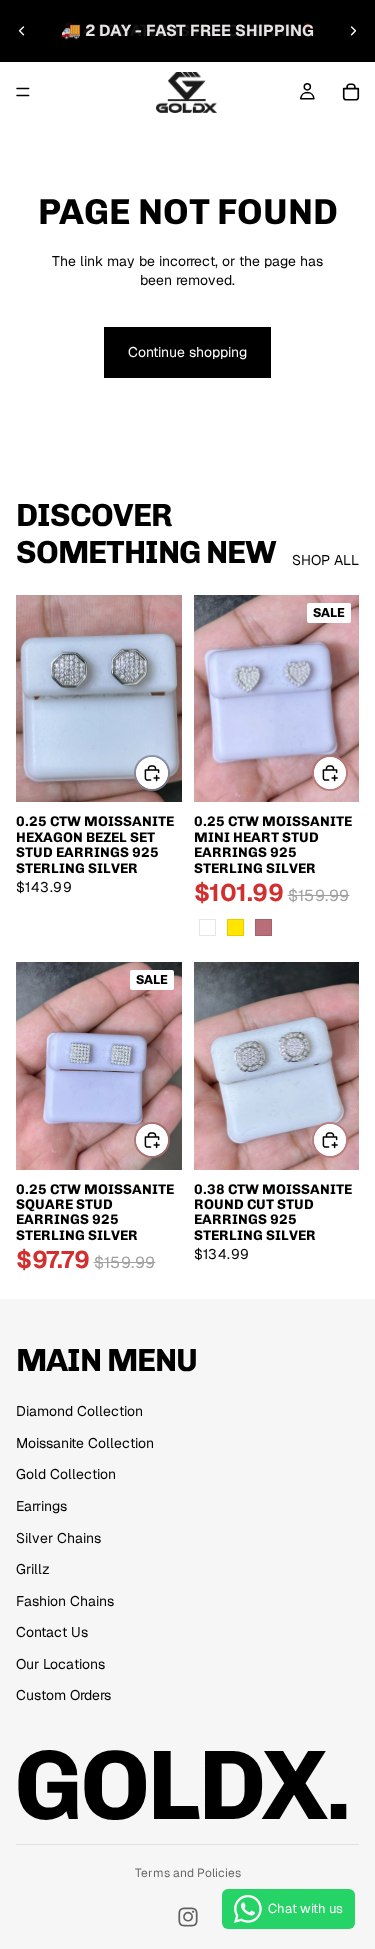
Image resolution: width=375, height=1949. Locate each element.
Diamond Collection (79, 1411)
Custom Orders (63, 1695)
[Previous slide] (22, 31)
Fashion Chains (65, 1601)
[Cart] (351, 92)
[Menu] (23, 92)
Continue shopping (187, 352)
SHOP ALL (325, 560)
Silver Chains (58, 1538)
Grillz (33, 1569)
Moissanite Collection (85, 1443)
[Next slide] (353, 31)
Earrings (41, 1506)
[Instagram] (188, 1917)
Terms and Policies (188, 1873)
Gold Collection (66, 1474)
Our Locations (60, 1664)
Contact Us (52, 1632)
